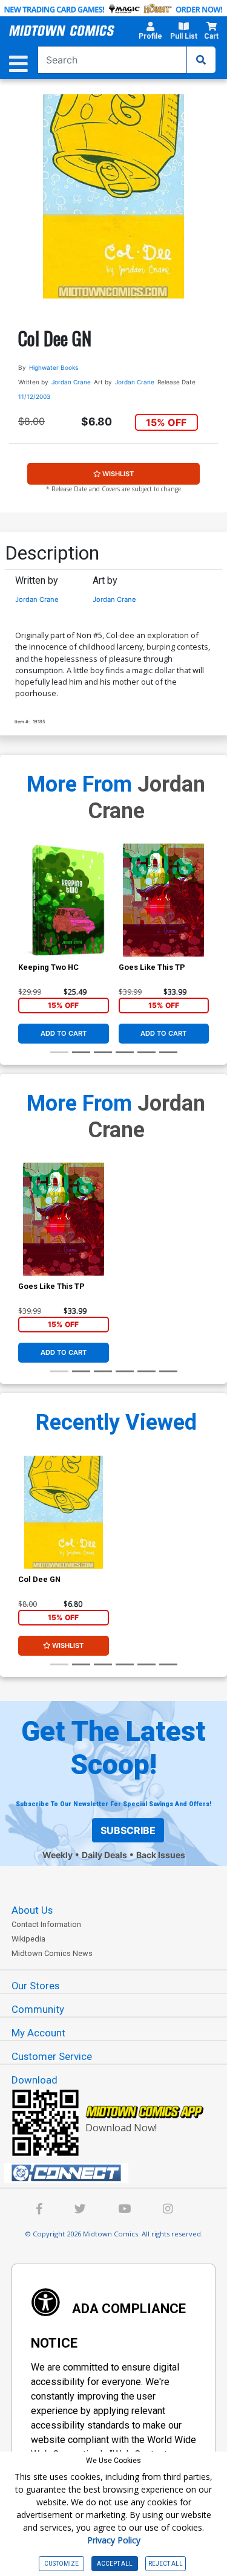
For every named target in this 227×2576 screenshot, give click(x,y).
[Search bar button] (201, 60)
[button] (150, 33)
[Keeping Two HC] (63, 900)
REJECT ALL (166, 2564)
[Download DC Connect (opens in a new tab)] (118, 2173)
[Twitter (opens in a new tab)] (80, 2210)
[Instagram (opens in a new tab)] (168, 2210)
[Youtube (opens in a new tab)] (124, 2210)
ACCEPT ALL (115, 2564)
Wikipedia (28, 1939)
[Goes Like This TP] (164, 900)
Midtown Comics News (52, 1953)
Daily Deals (104, 1855)
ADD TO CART (64, 1033)
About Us (32, 1910)
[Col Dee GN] (63, 1512)
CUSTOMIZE (61, 2564)
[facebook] (39, 2210)
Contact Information (46, 1924)
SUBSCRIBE (128, 1830)
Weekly (58, 1855)
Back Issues (161, 1855)
